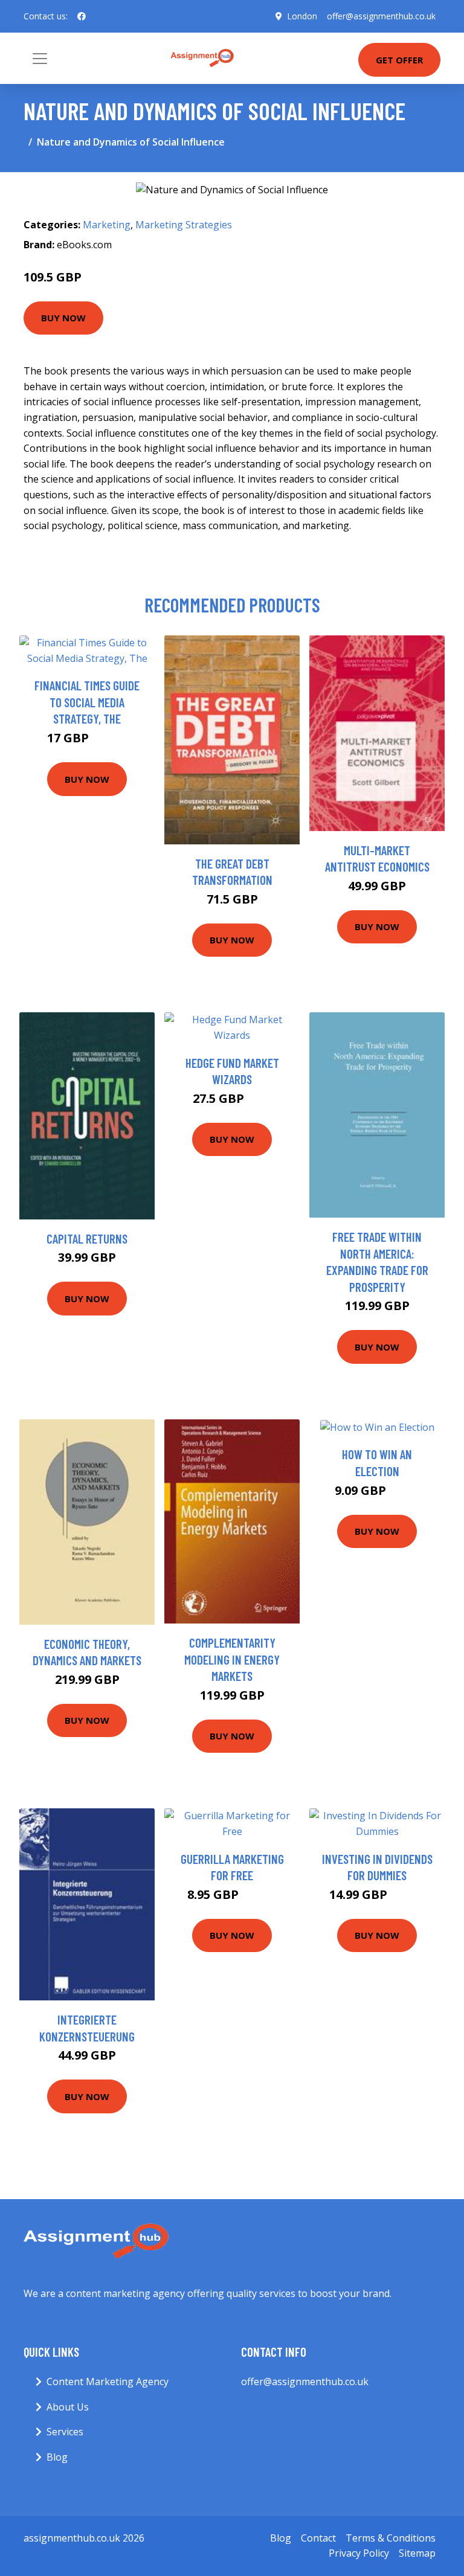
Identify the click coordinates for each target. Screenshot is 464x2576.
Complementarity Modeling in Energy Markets (232, 1659)
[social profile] (82, 16)
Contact (318, 2538)
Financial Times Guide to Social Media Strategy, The (87, 702)
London (302, 16)
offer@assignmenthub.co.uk (381, 16)
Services (65, 2432)
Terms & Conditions (391, 2538)
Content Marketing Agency (108, 2382)
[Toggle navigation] (40, 59)
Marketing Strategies (184, 225)
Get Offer (399, 60)
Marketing (107, 225)
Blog (57, 2457)
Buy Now (63, 318)
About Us (68, 2407)
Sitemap (417, 2553)
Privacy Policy (359, 2553)
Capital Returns (87, 1238)
